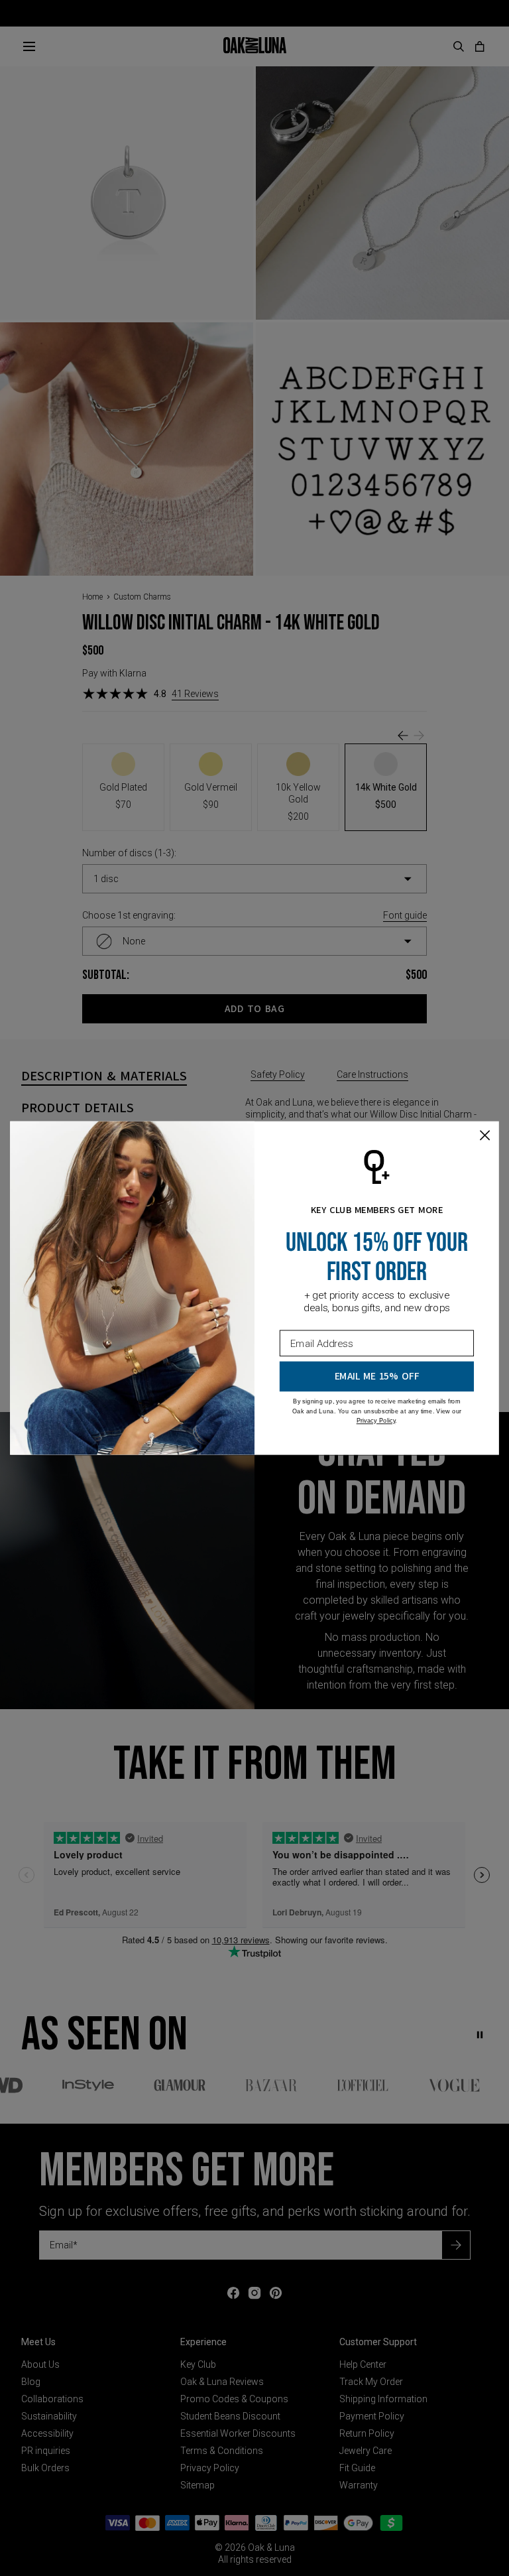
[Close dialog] (485, 1135)
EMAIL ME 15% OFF (377, 1377)
